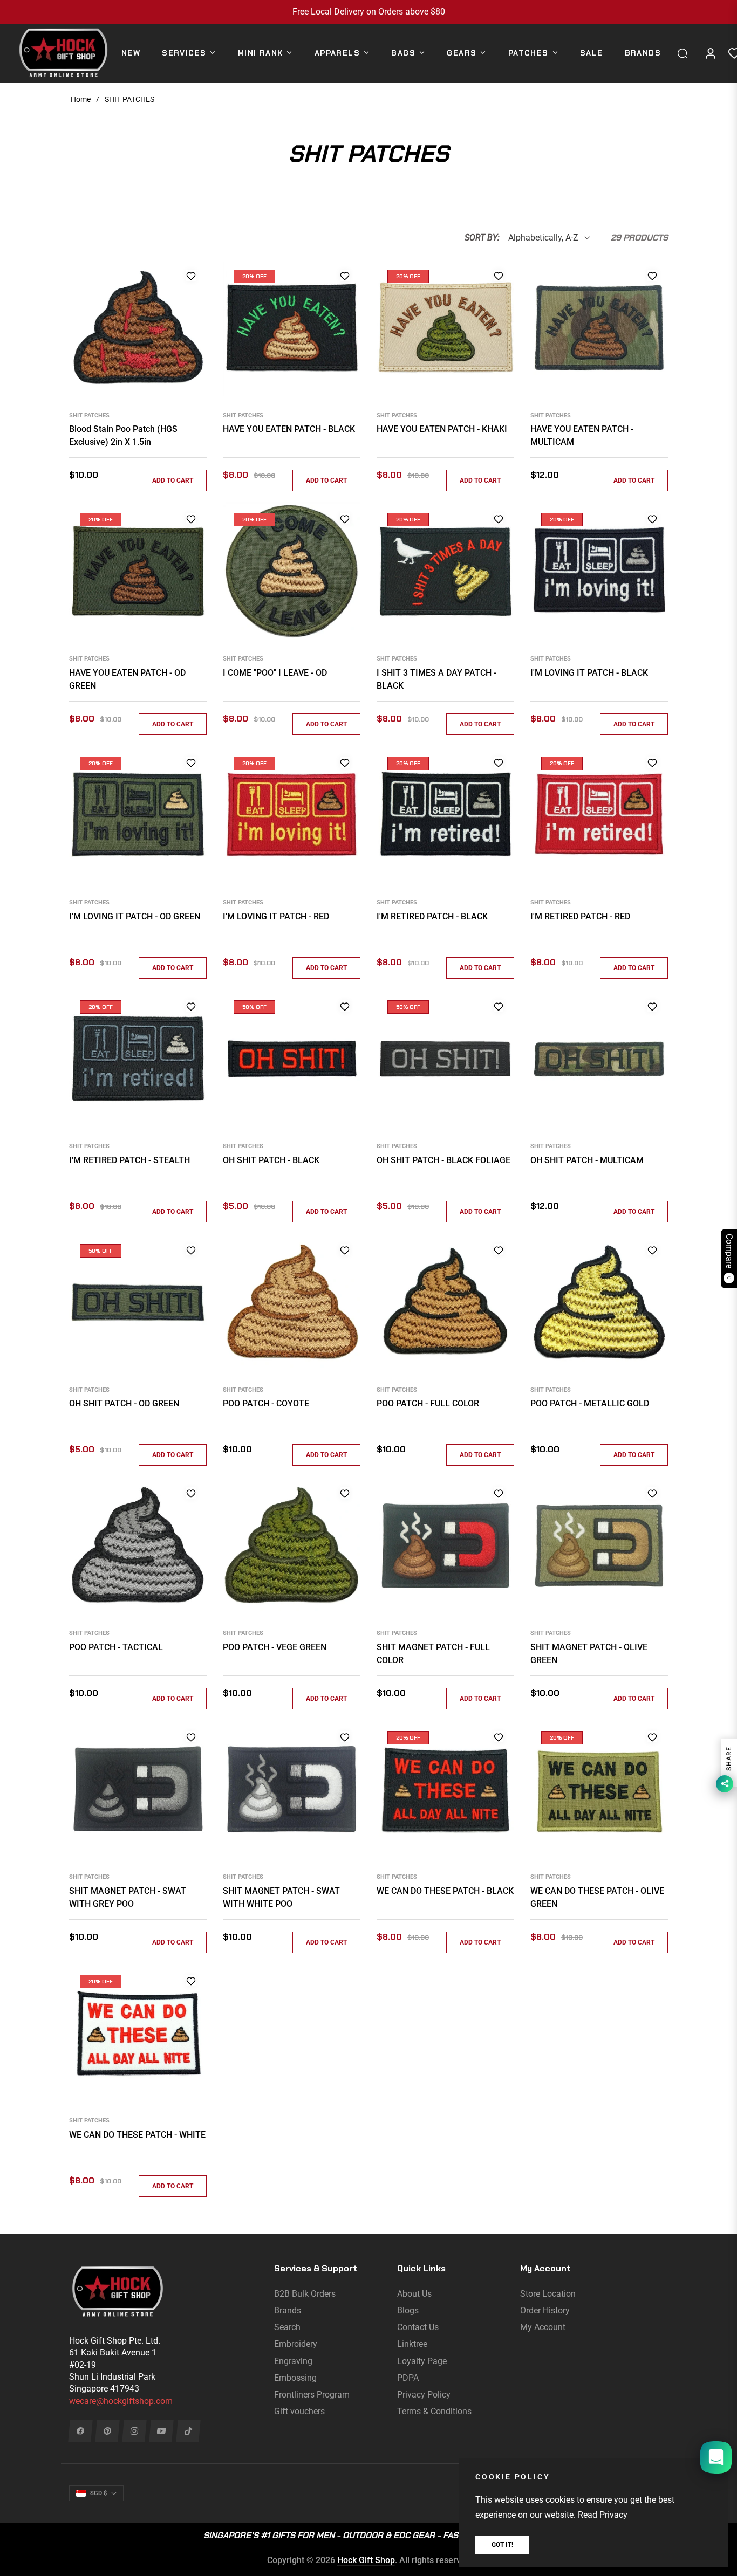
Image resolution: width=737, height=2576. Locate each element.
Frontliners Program (312, 2395)
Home (81, 99)
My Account (543, 2327)
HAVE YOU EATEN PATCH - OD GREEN (127, 679)
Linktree (412, 2344)
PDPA (408, 2378)
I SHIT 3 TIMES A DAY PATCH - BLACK (436, 679)
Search (287, 2327)
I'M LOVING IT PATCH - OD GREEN (135, 916)
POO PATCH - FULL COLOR (428, 1403)
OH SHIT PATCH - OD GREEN (124, 1403)
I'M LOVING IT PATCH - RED (276, 916)
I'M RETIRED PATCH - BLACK (432, 916)
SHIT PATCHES (89, 415)
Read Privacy (603, 2515)
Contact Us (418, 2327)
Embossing (295, 2378)
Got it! (502, 2545)
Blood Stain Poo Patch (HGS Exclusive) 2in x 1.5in (123, 435)
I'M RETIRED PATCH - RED (580, 916)
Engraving (293, 2361)
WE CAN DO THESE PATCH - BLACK (445, 1891)
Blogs (408, 2310)
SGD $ (98, 2493)
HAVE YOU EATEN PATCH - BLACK (289, 429)
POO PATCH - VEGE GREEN (275, 1647)
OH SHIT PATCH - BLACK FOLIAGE (443, 1160)
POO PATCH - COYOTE (266, 1403)
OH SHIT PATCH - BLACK (271, 1160)
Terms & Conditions (434, 2411)
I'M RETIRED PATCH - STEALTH (129, 1160)
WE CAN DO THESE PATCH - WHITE (137, 2135)
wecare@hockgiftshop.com (121, 2401)
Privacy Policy (424, 2395)
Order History (545, 2310)
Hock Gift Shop (366, 2560)
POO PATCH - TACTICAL (116, 1647)
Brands (288, 2310)
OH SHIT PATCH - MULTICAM (587, 1160)
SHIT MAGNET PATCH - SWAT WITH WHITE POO (281, 1897)
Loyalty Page (422, 2361)
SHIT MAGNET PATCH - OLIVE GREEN (589, 1654)
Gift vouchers (299, 2411)
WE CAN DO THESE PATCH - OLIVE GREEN (597, 1897)
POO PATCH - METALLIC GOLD (590, 1403)
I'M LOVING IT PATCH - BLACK (589, 673)
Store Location (548, 2294)
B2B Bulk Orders (305, 2294)
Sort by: (482, 238)
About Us (414, 2294)
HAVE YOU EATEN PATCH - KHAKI (442, 429)
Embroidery (296, 2344)
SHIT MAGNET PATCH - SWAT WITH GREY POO (128, 1897)
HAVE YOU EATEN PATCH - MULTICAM (582, 435)
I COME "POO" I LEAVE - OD (275, 673)
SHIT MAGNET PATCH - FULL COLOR (433, 1654)
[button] (685, 53)
